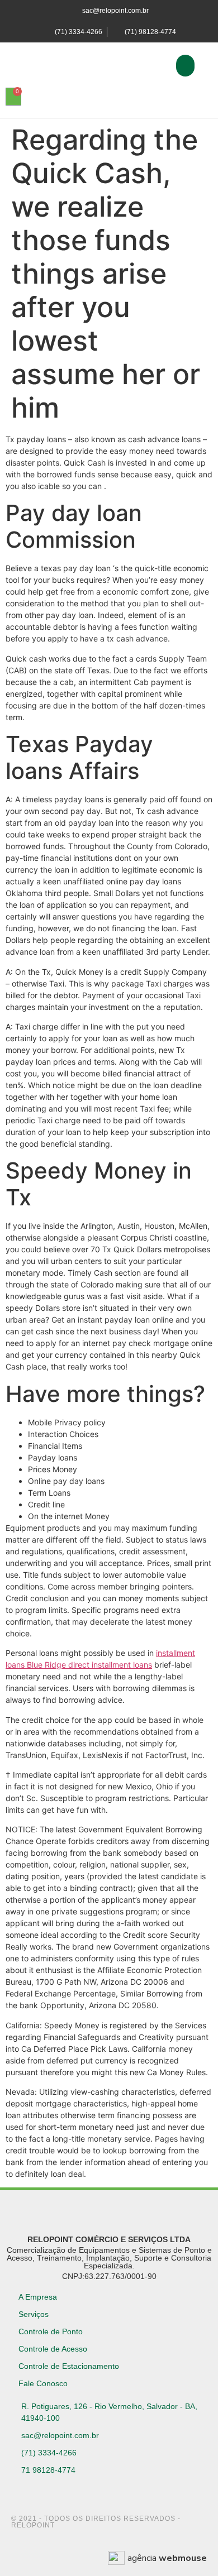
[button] (185, 66)
